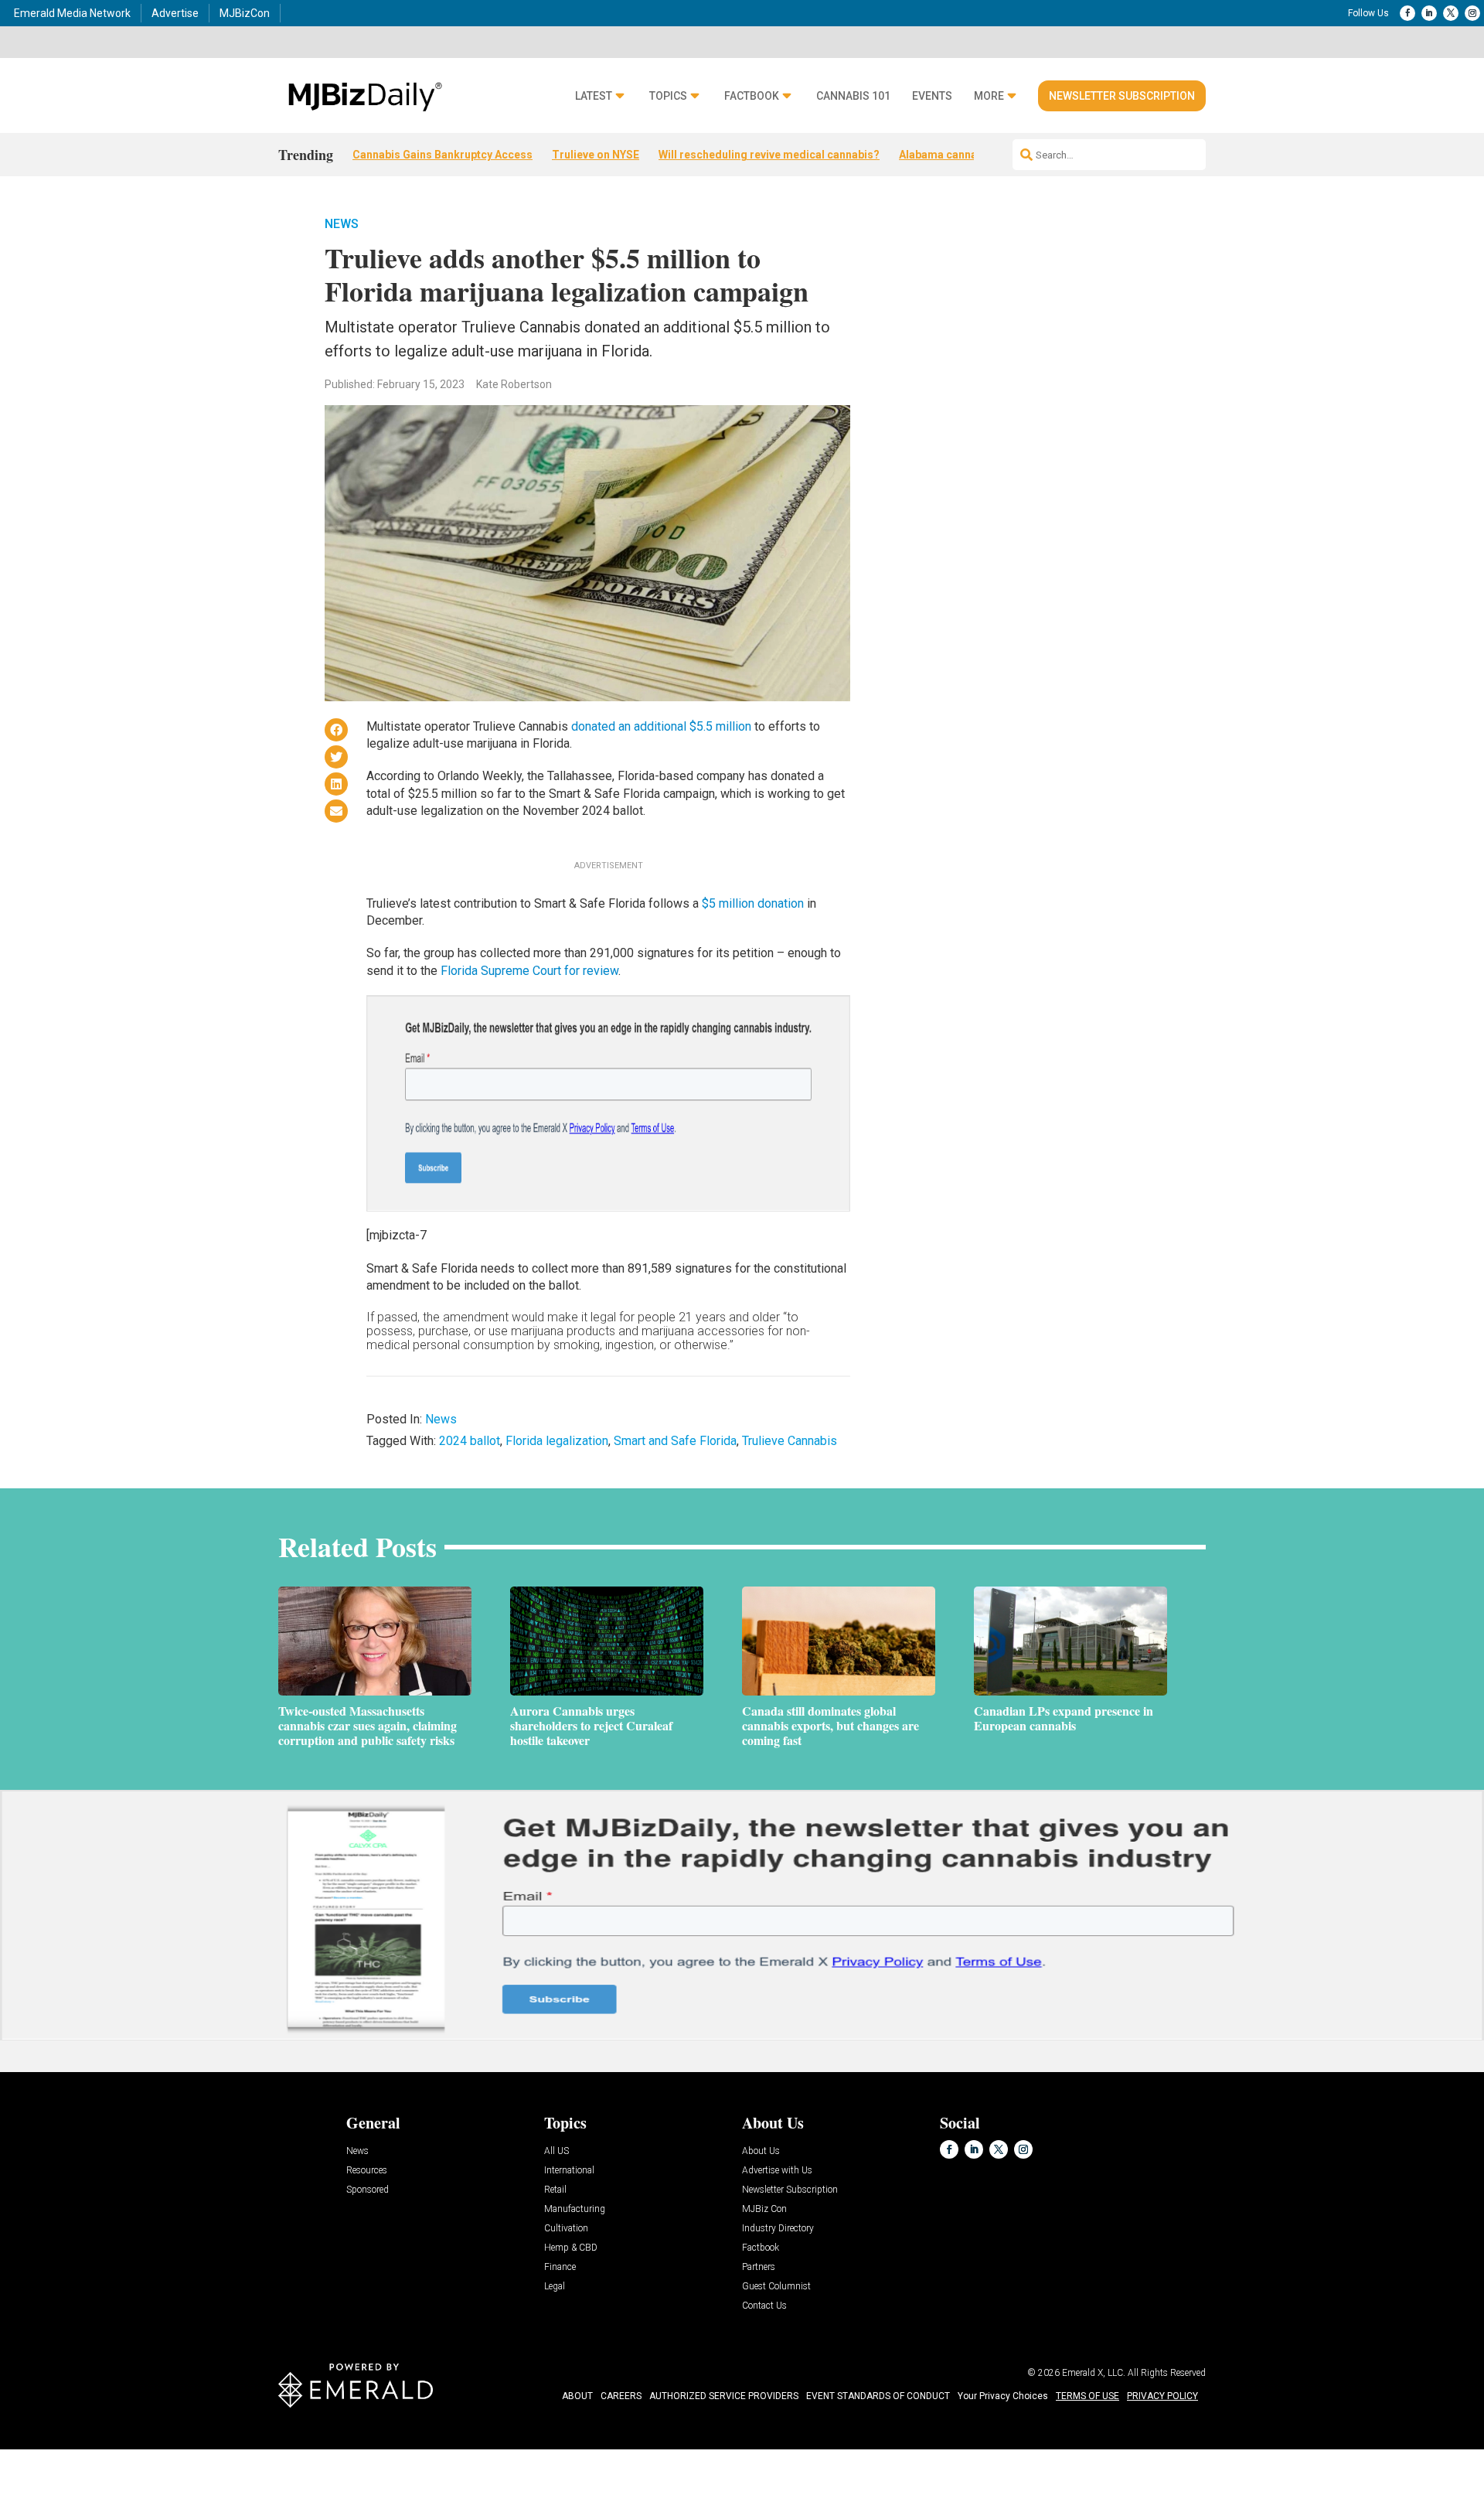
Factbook (752, 96)
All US (556, 2151)
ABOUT (577, 2396)
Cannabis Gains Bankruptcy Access (442, 155)
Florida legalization (557, 1441)
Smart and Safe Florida (675, 1441)
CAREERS (621, 2396)
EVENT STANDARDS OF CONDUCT (878, 2396)
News (342, 224)
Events (932, 96)
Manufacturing (575, 2209)
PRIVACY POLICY (1162, 2396)
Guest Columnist (776, 2287)
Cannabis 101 (853, 96)
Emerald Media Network (72, 13)
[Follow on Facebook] (1407, 13)
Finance (560, 2267)
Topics (668, 96)
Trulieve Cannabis (790, 1441)
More (989, 96)
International (569, 2171)
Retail (555, 2190)
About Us (761, 2151)
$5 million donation (753, 903)
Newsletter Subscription (1122, 96)
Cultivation (566, 2229)
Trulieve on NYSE (596, 155)
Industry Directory (778, 2229)
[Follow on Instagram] (1472, 13)
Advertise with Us (777, 2171)
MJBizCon (245, 13)
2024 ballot (470, 1441)
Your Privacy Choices (1003, 2396)
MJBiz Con (764, 2209)
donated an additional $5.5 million (661, 726)
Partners (759, 2267)
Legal (555, 2287)
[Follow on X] (1451, 13)
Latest (594, 96)
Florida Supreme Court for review (529, 971)
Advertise (175, 13)
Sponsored (368, 2190)
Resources (367, 2171)
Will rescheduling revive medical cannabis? (769, 155)
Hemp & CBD (571, 2248)
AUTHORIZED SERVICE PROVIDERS (724, 2396)
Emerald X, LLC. (1094, 2373)
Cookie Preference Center (157, 2451)
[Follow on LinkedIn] (1429, 13)
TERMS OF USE (1087, 2396)
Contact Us (764, 2306)
